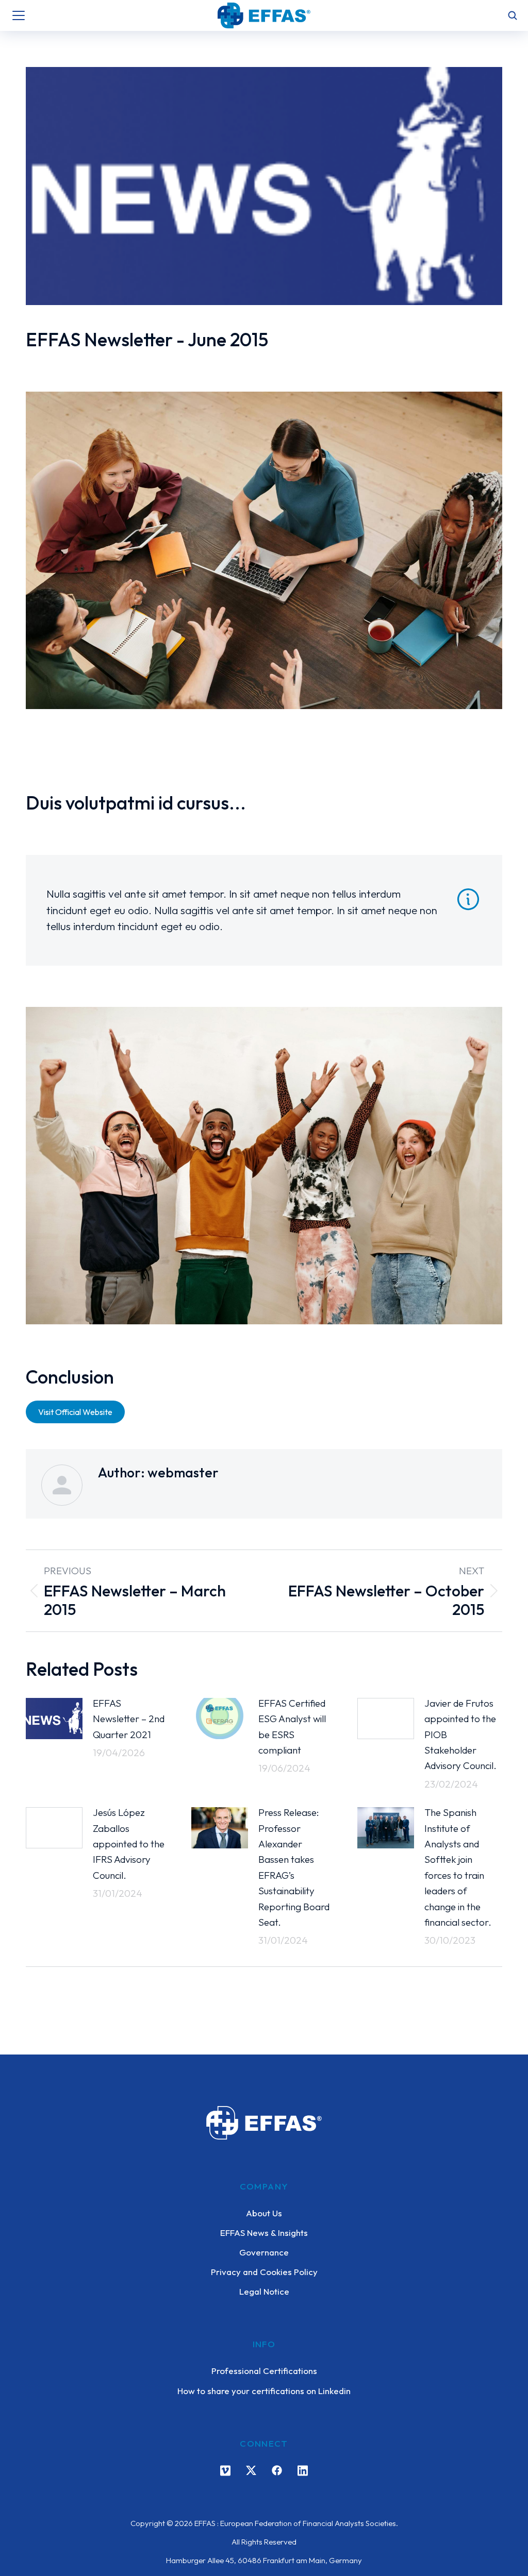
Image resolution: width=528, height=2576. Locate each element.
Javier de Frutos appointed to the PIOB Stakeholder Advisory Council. (460, 1735)
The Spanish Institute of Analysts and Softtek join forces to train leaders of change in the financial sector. (458, 1867)
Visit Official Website (75, 1412)
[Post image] (54, 1719)
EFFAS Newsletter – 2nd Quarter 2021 (129, 1719)
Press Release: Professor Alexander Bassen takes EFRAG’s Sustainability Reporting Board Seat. (294, 1867)
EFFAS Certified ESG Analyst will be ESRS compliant (292, 1727)
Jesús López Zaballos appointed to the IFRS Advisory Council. (129, 1844)
